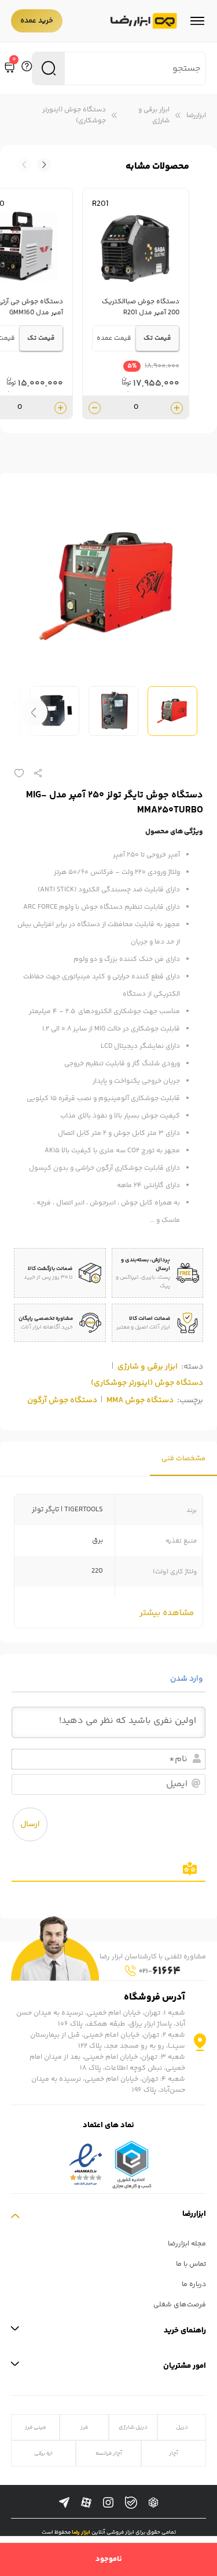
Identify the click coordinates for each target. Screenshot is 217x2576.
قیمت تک (157, 338)
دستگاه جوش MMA (140, 1401)
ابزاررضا (196, 116)
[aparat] (86, 2503)
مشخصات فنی (183, 1459)
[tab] (183, 1459)
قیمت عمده (114, 338)
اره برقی (43, 2453)
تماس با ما (191, 2264)
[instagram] (108, 2503)
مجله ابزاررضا (187, 2244)
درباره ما (194, 2285)
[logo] (144, 21)
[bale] (131, 2503)
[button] (24, 165)
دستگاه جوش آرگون (62, 1401)
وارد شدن (187, 1679)
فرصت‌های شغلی (180, 2305)
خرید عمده (37, 21)
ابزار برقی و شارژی (154, 115)
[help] (27, 68)
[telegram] (64, 2503)
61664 (160, 1971)
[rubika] (153, 2503)
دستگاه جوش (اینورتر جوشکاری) (74, 115)
